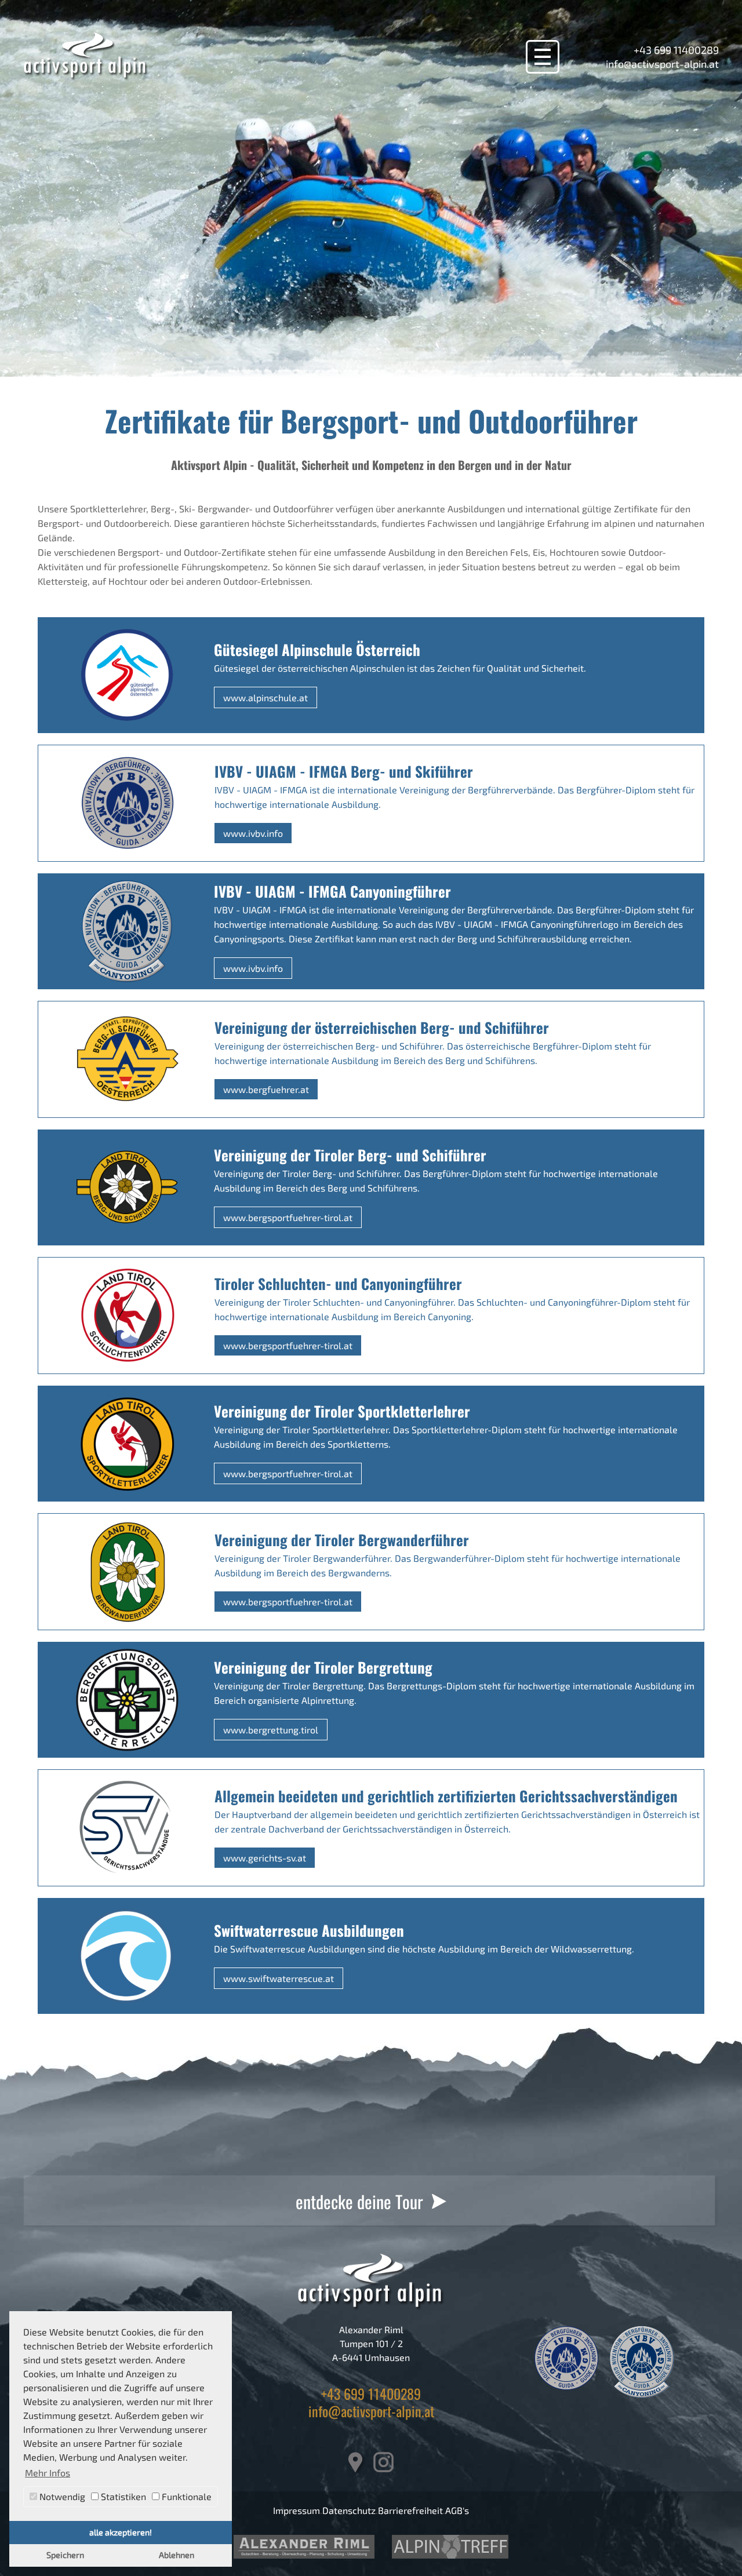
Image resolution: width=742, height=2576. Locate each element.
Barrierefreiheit (410, 2510)
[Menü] (543, 57)
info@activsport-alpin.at (662, 64)
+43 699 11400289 (676, 50)
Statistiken (122, 2496)
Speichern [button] (65, 2555)
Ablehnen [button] (177, 2555)
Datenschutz (349, 2510)
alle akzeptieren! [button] (121, 2532)
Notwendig (61, 2496)
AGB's (457, 2510)
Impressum (297, 2510)
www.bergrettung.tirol (271, 1730)
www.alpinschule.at (265, 697)
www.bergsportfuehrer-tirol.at (288, 1217)
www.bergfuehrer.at (266, 1089)
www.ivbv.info (253, 833)
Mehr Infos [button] (48, 2473)
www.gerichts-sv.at (265, 1858)
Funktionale (185, 2496)
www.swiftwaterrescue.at (279, 1978)
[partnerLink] (304, 2547)
